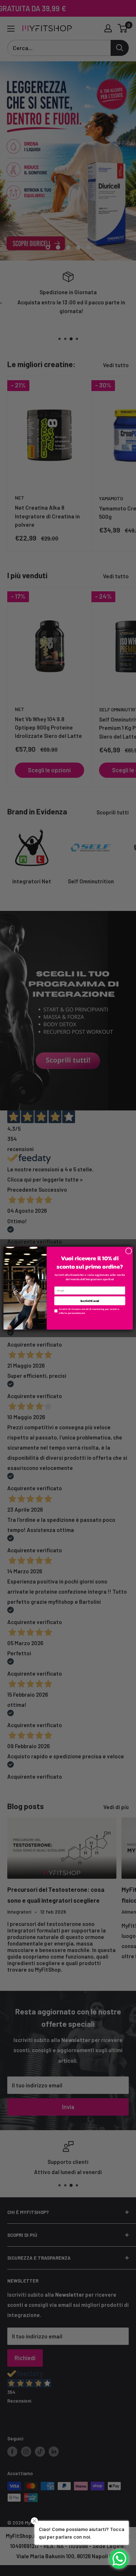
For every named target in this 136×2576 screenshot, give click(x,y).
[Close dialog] (128, 1251)
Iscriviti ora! (90, 1301)
